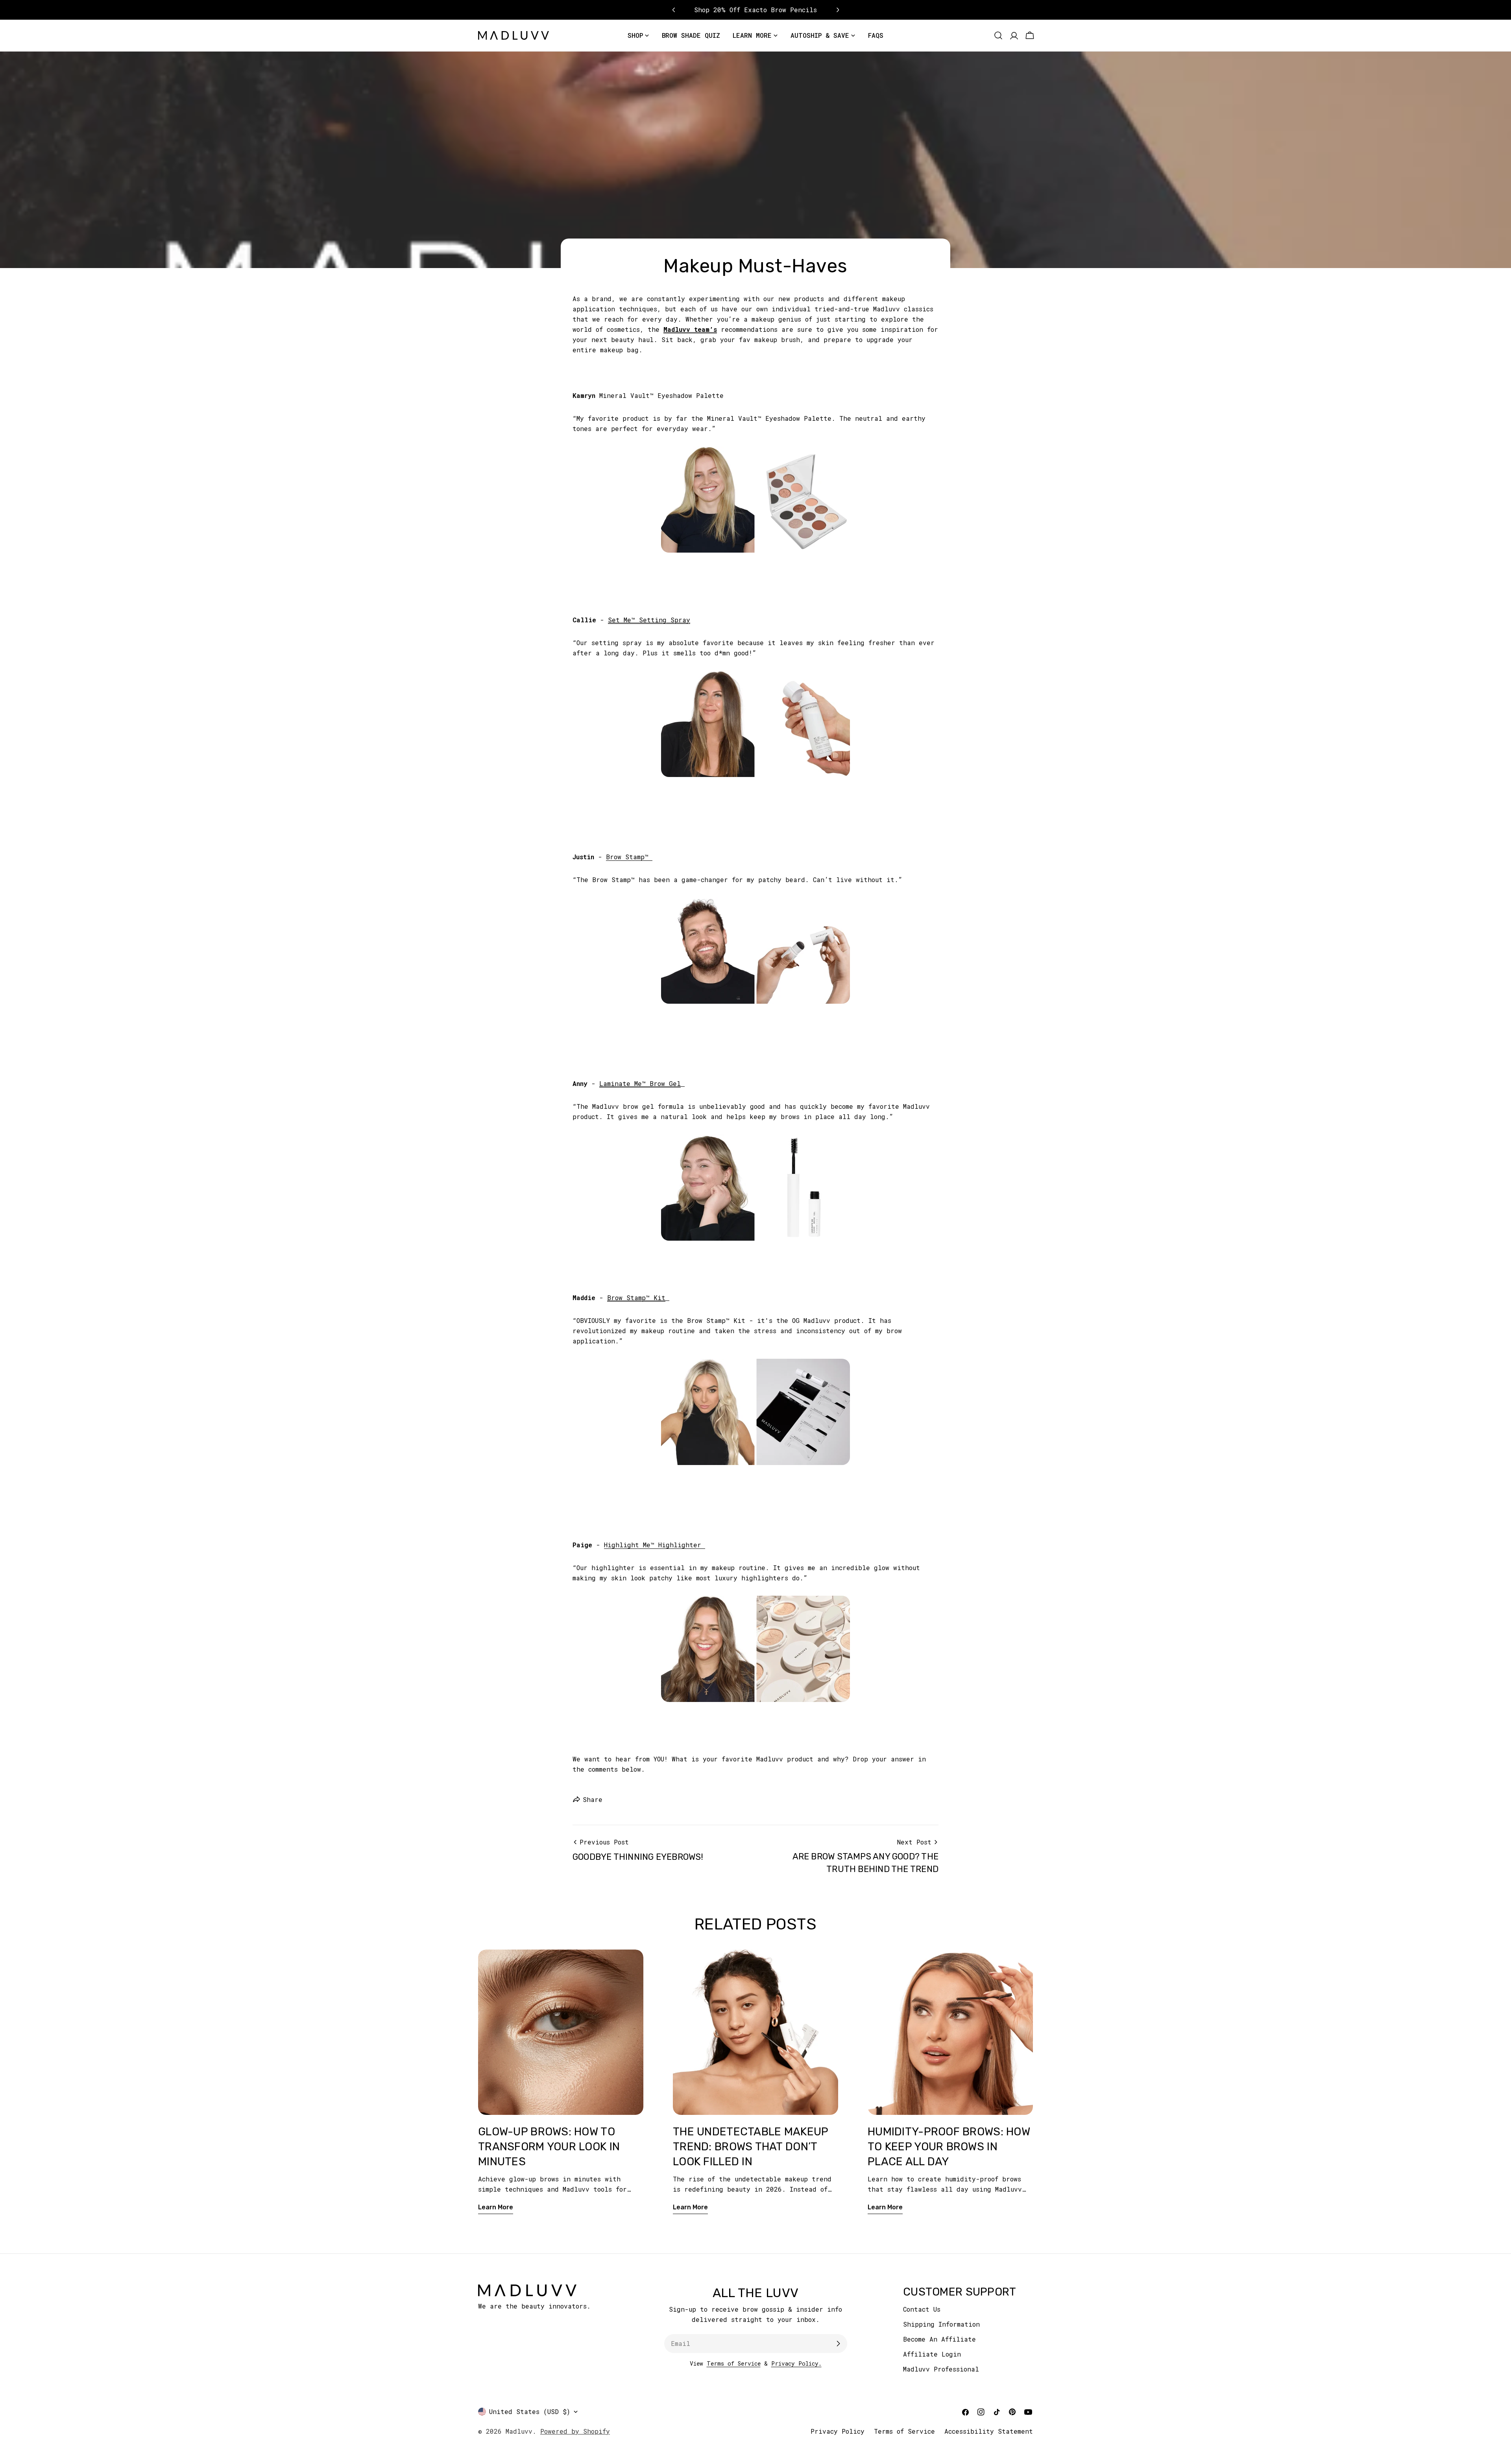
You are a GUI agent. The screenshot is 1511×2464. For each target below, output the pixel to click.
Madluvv (519, 2431)
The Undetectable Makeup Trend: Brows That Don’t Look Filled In (751, 2147)
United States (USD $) (530, 2411)
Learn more (496, 2207)
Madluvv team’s (690, 329)
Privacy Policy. (796, 2363)
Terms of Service (734, 2363)
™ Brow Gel (661, 1083)
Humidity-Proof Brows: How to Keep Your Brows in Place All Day (949, 2147)
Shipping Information (941, 2324)
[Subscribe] (838, 2344)
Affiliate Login (932, 2354)
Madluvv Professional (941, 2369)
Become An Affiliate (939, 2339)
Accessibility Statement (989, 2431)
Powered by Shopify (575, 2431)
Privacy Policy (838, 2431)
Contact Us (922, 2309)
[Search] (998, 35)
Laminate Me (621, 1083)
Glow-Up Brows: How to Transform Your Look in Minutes (549, 2147)
